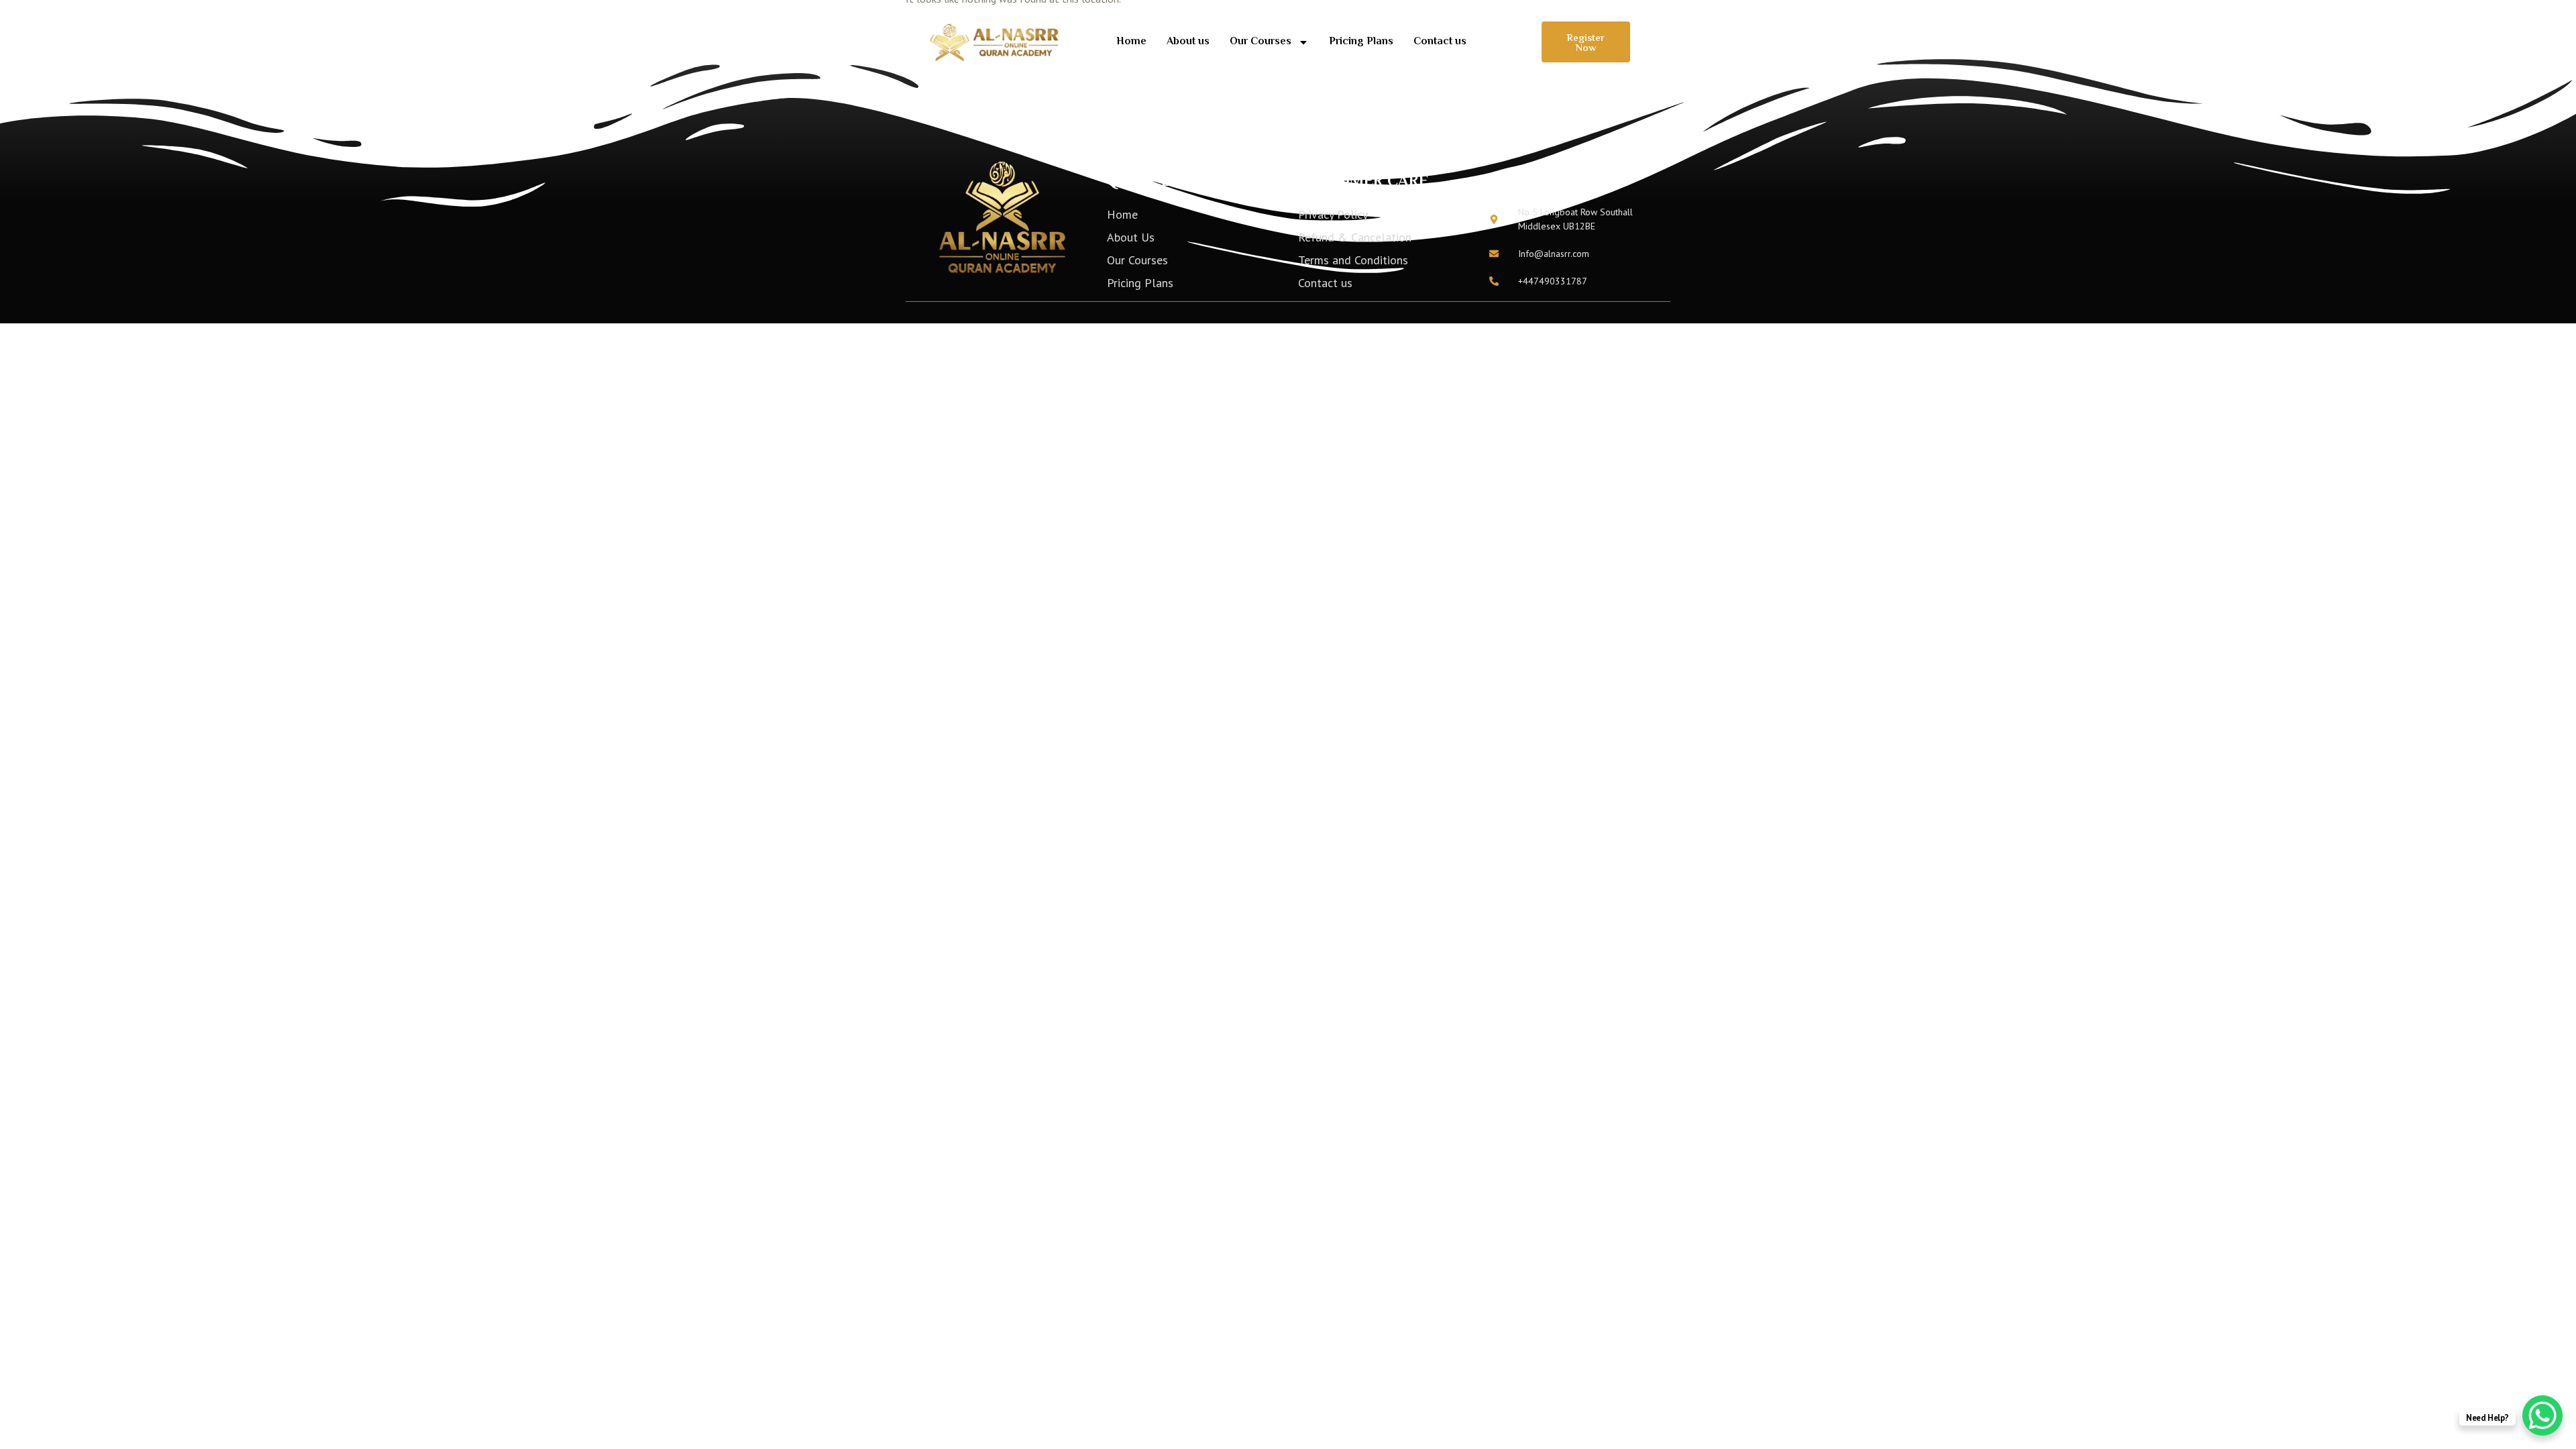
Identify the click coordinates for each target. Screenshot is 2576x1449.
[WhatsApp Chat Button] (2542, 1415)
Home (1131, 42)
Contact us (1440, 42)
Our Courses (1260, 42)
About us (1188, 42)
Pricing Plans (1361, 42)
